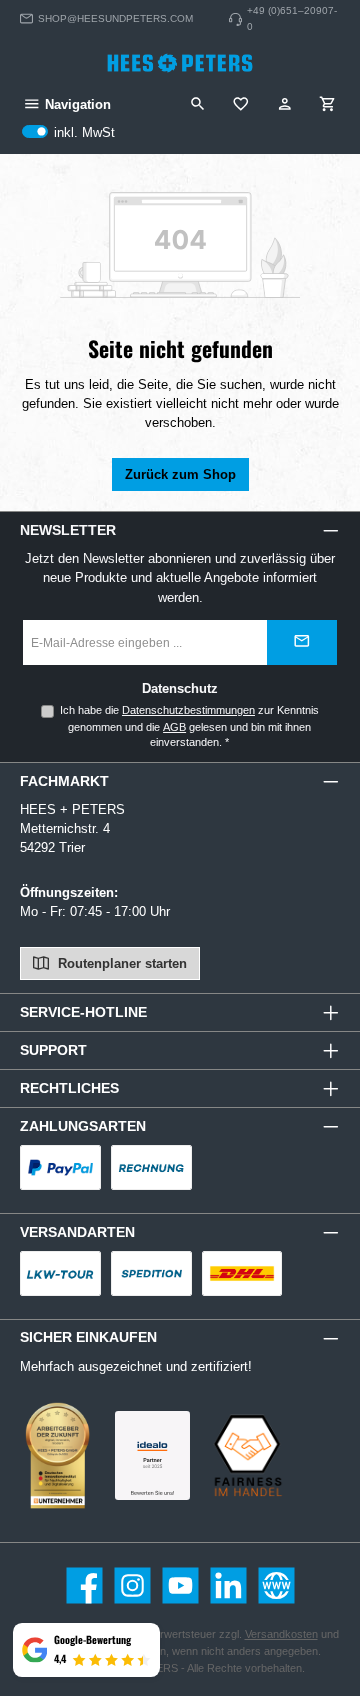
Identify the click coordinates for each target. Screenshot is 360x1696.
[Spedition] (151, 1273)
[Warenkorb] (328, 104)
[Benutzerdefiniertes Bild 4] (247, 1455)
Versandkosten (281, 1634)
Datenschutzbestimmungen (188, 710)
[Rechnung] (151, 1167)
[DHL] (242, 1273)
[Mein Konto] (285, 104)
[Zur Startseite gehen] (180, 63)
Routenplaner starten (120, 963)
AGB (174, 727)
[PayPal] (60, 1167)
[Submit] (302, 642)
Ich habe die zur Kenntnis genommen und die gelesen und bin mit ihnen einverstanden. (189, 726)
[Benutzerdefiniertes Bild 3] (152, 1455)
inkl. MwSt (68, 133)
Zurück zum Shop (180, 474)
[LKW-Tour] (60, 1273)
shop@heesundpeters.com (115, 18)
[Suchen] (198, 104)
